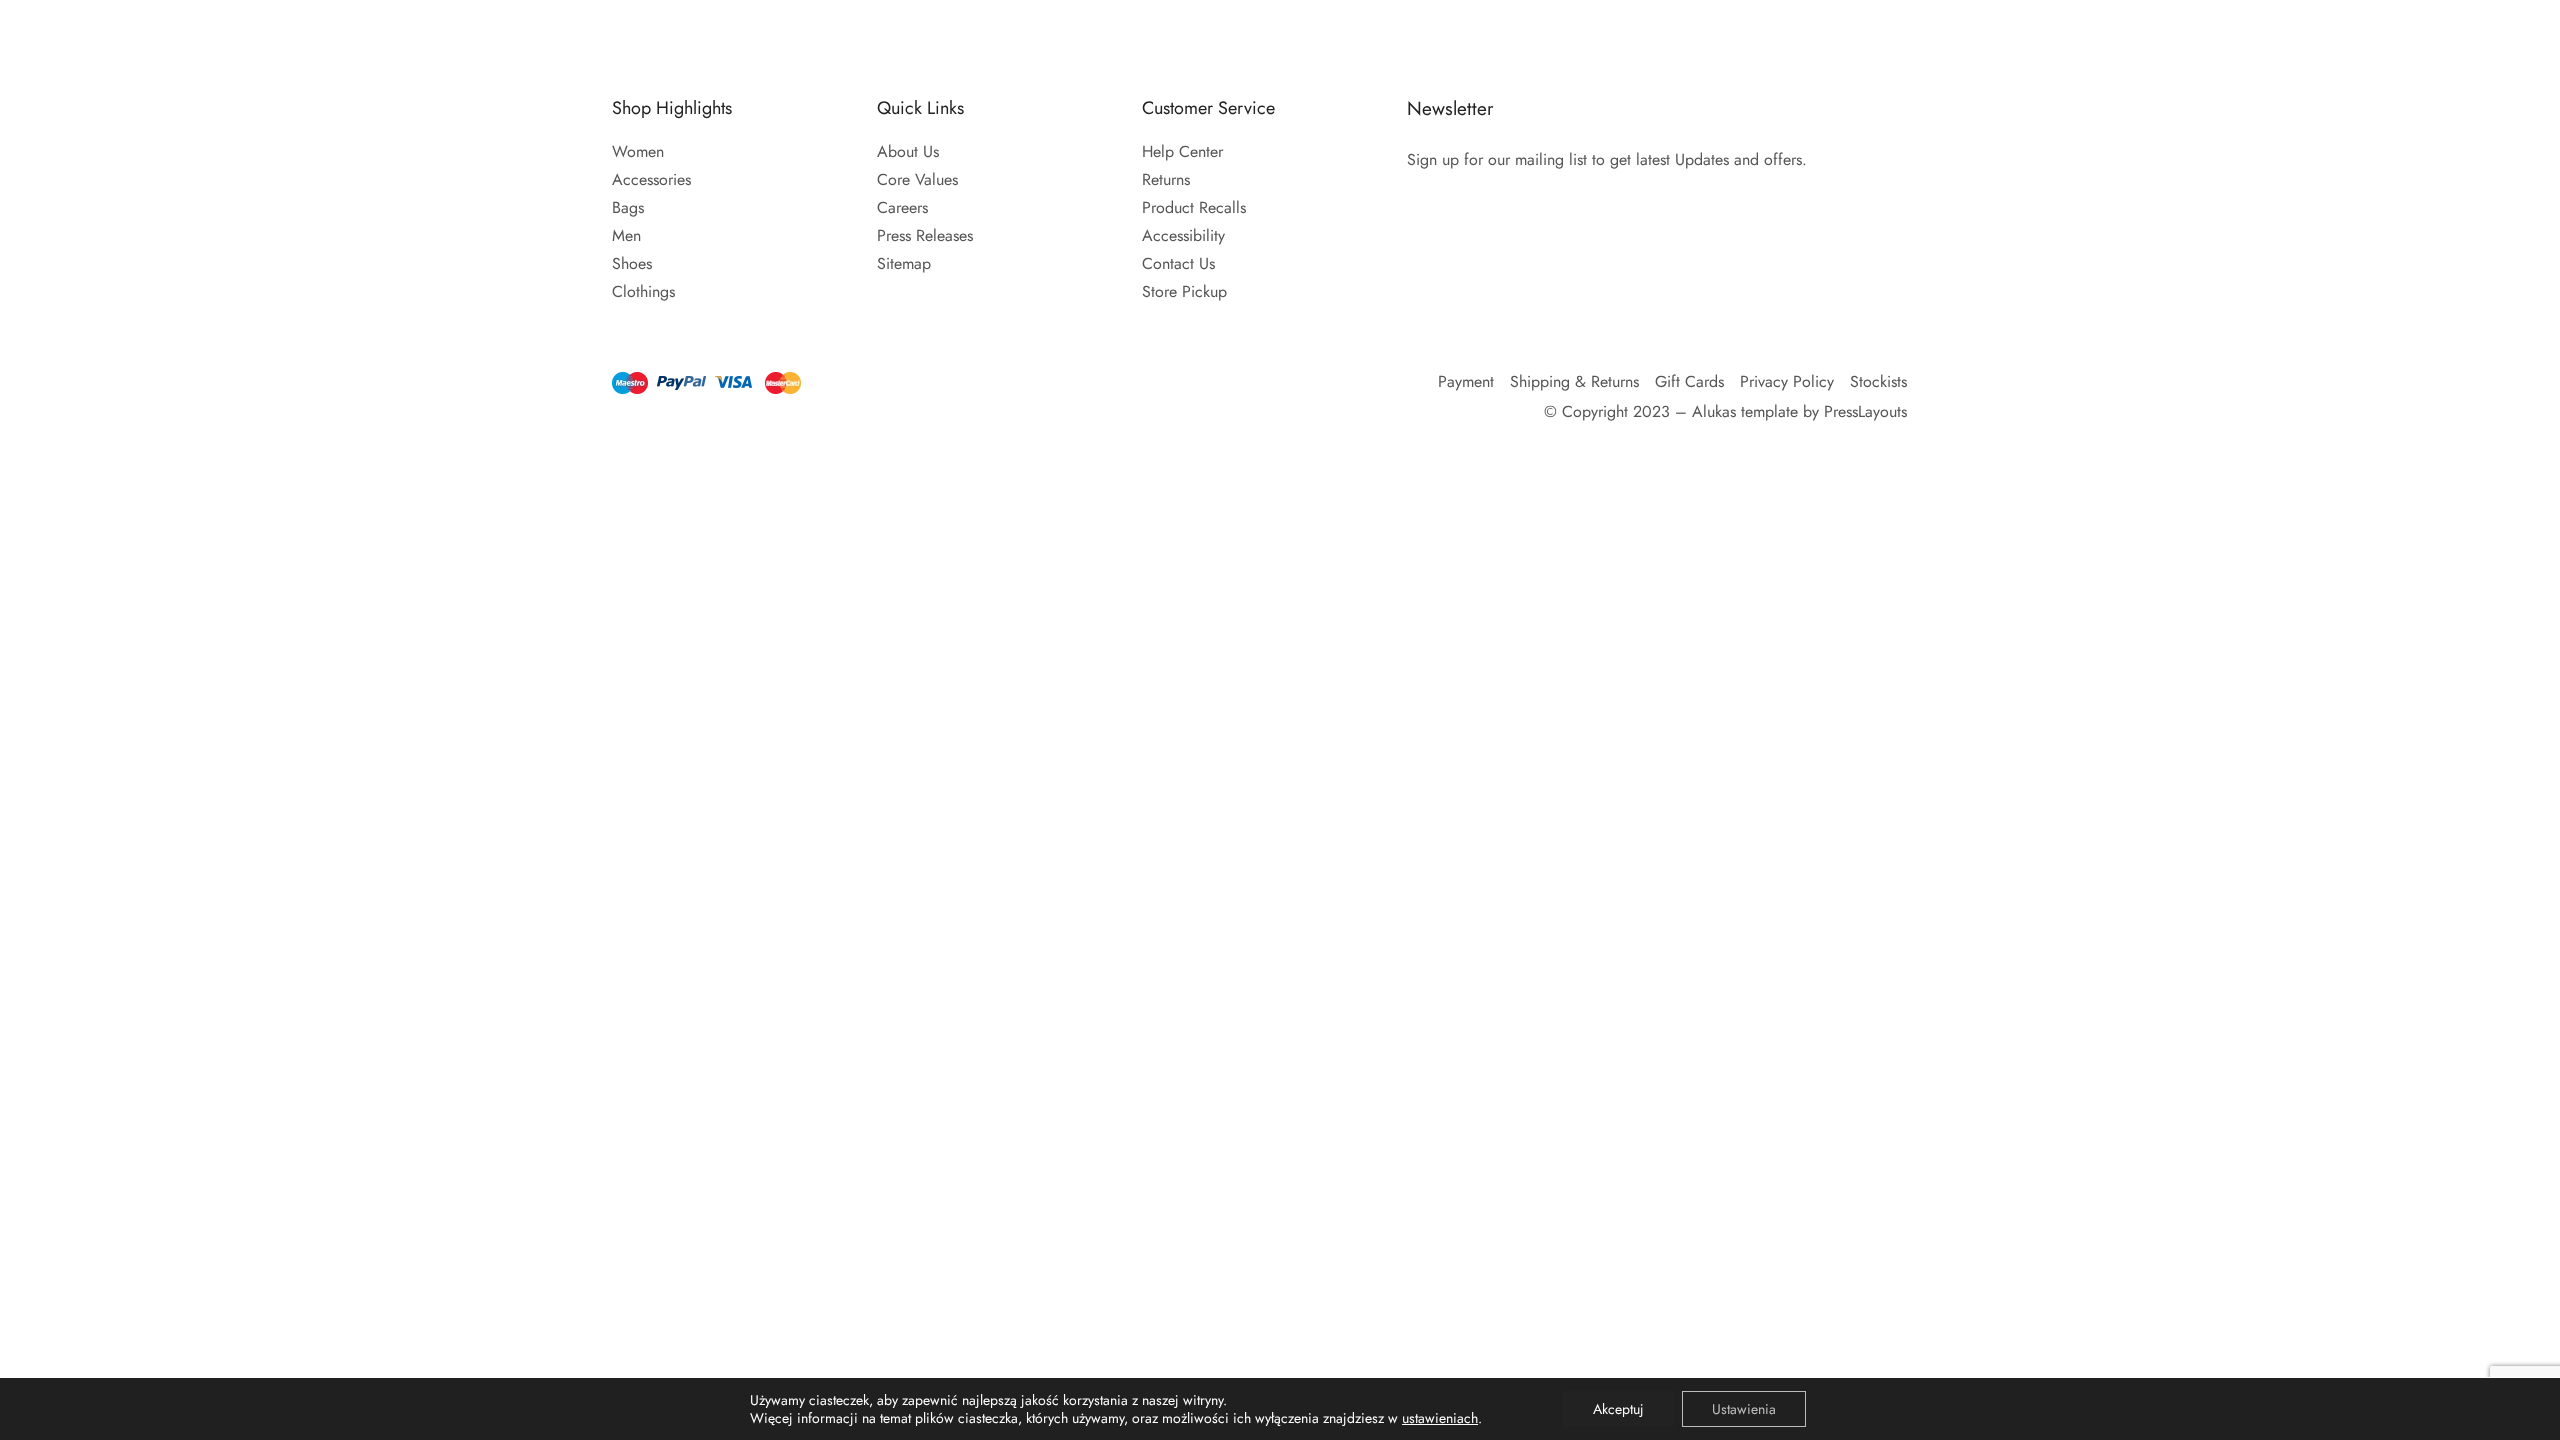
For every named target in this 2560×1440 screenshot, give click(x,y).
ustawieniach (1440, 1418)
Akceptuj (1618, 1409)
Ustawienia (1744, 1409)
